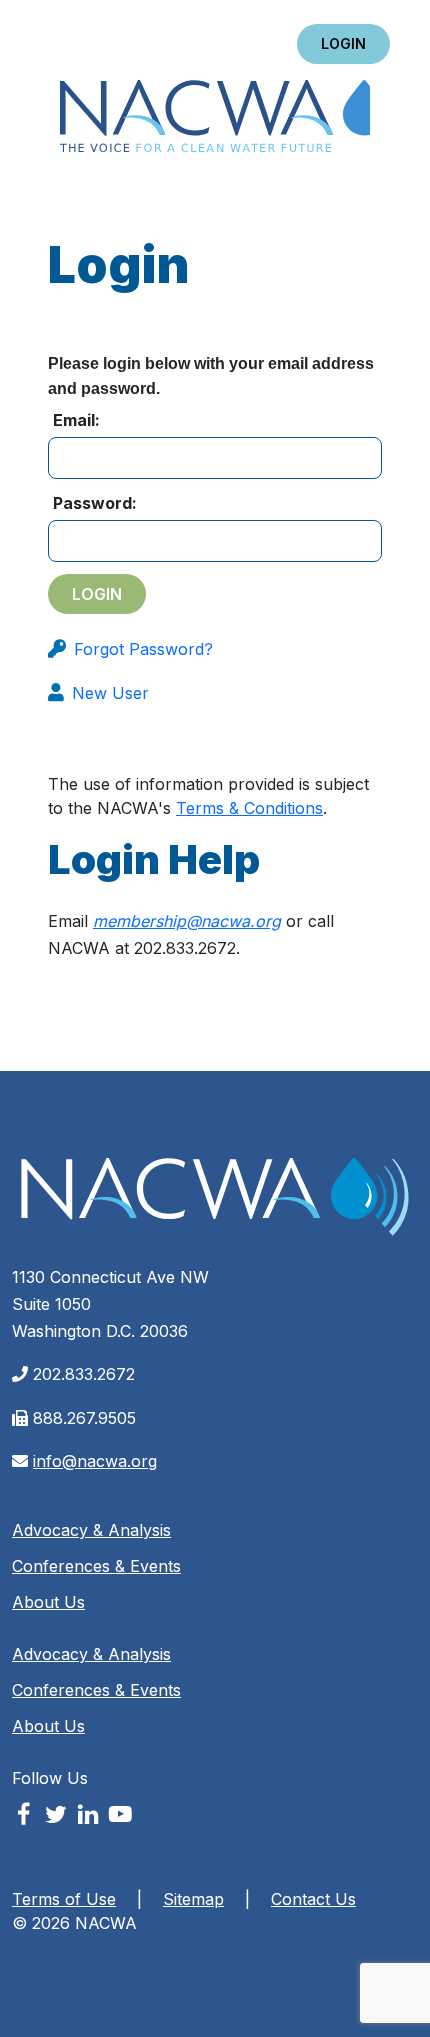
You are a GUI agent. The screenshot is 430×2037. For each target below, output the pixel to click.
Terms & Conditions (249, 808)
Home (215, 117)
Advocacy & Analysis (91, 1530)
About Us (48, 1602)
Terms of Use (64, 1899)
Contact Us (313, 1899)
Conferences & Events (96, 1566)
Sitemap (193, 1899)
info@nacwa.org (95, 1461)
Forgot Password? (143, 649)
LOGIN (343, 43)
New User (110, 693)
